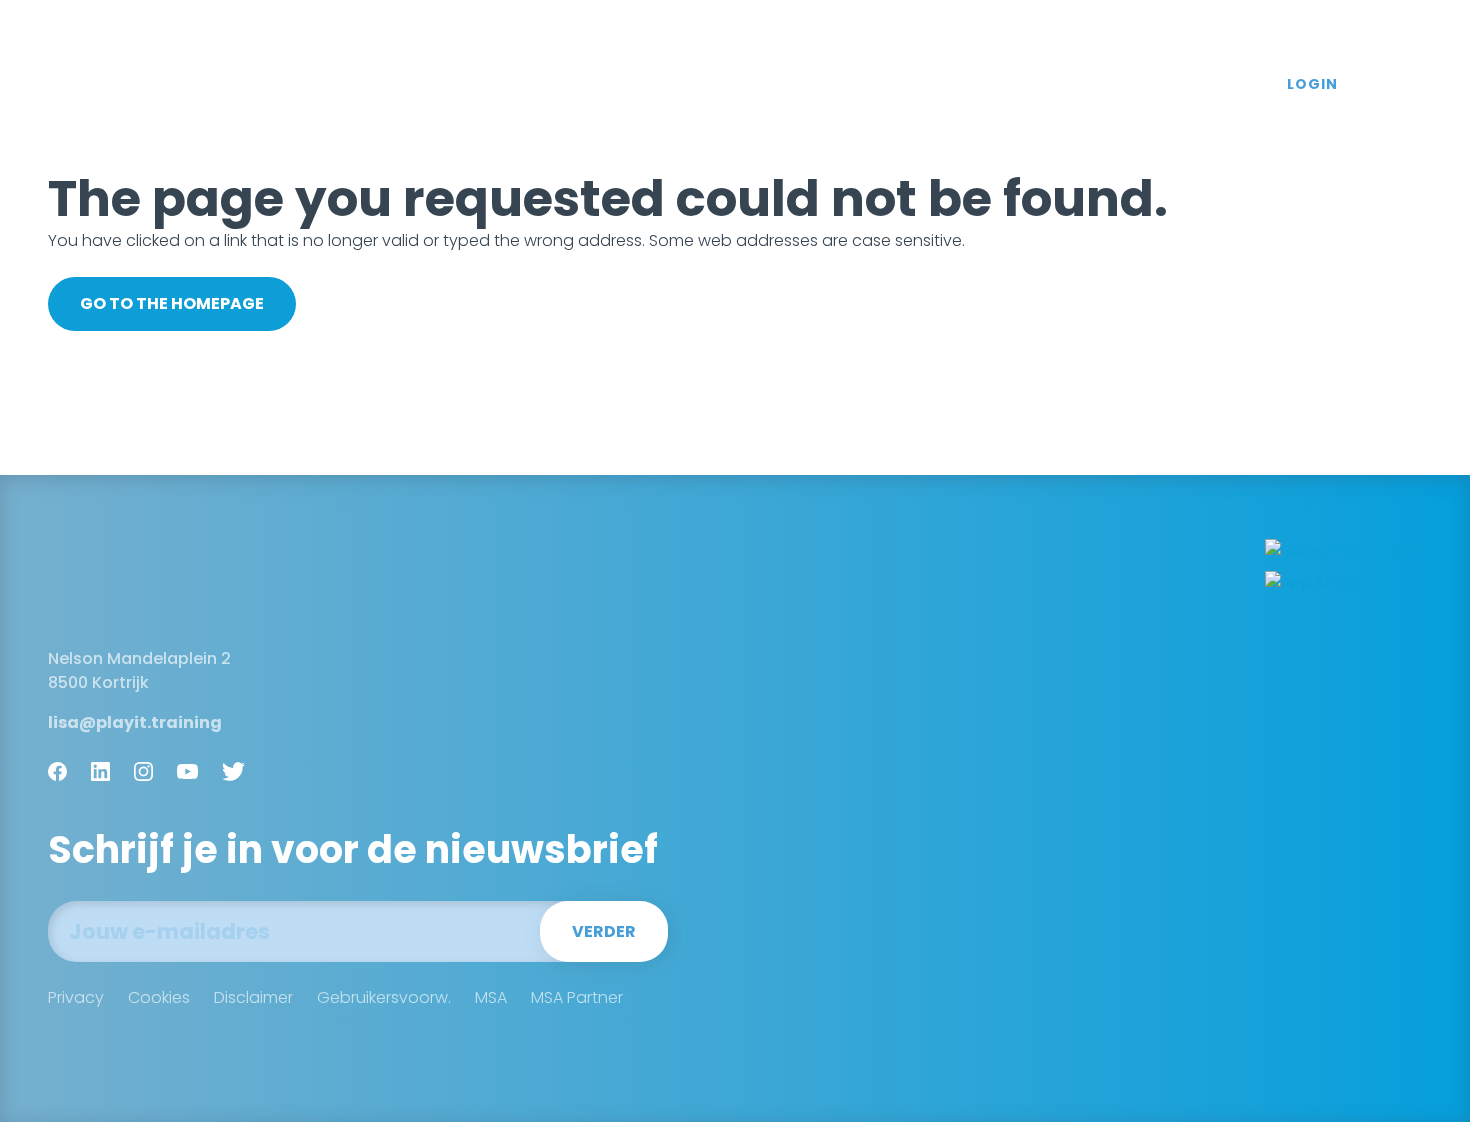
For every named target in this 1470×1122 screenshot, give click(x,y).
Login (1312, 84)
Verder (604, 931)
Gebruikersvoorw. (384, 997)
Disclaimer (253, 997)
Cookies (159, 997)
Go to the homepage (172, 303)
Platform (525, 84)
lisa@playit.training (135, 722)
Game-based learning (695, 84)
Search (1406, 85)
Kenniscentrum (1053, 84)
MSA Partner (577, 997)
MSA (491, 997)
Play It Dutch (128, 84)
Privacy (76, 997)
